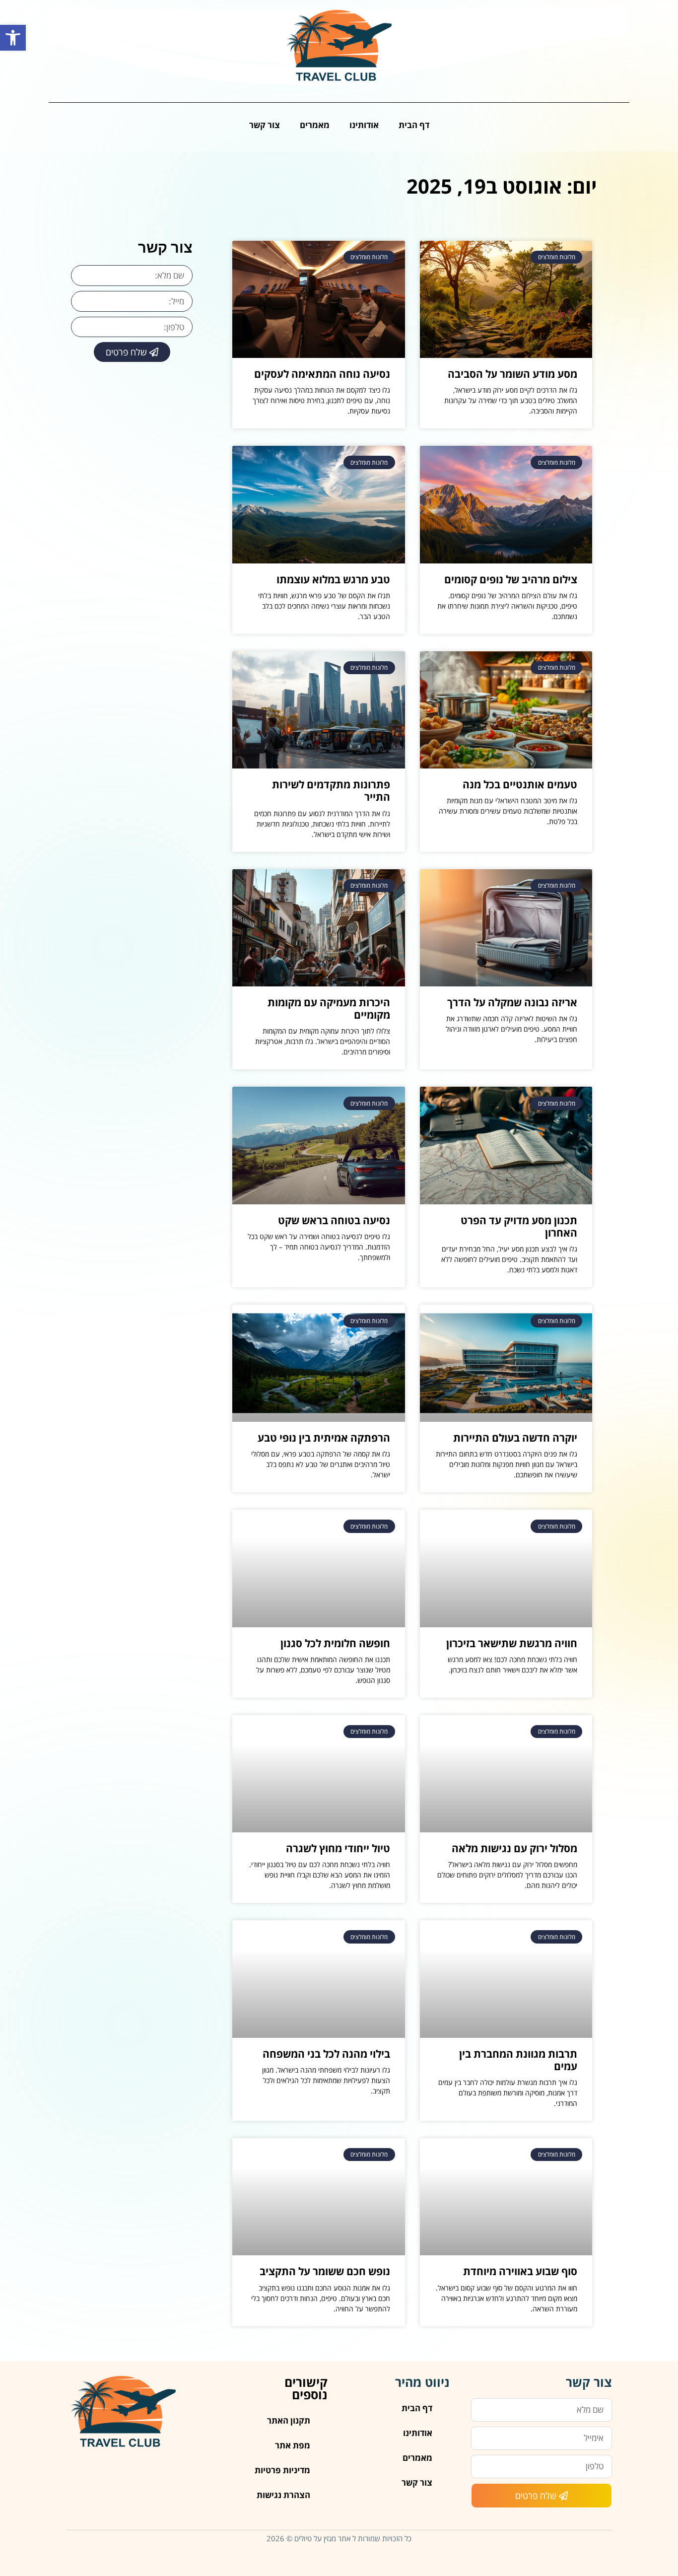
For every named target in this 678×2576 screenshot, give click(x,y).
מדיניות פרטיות (282, 2470)
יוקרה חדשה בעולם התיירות (515, 1438)
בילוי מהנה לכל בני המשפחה (326, 2054)
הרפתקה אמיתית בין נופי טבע (324, 1438)
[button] (13, 38)
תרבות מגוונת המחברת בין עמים (518, 2060)
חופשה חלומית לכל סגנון (335, 1643)
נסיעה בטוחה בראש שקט (334, 1220)
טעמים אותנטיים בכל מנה (520, 784)
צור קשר (265, 125)
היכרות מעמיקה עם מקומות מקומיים (329, 1009)
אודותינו (364, 125)
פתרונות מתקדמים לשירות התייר (331, 791)
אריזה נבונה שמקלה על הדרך (512, 1002)
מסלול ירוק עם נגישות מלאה (514, 1848)
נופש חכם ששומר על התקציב (325, 2271)
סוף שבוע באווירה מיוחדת (520, 2271)
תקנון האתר (289, 2420)
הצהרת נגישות (283, 2495)
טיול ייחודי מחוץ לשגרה (338, 1848)
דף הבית (414, 125)
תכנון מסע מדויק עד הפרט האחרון (519, 1226)
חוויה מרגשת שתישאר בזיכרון (512, 1643)
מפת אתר (293, 2445)
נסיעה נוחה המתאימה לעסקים (322, 374)
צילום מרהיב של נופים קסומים (511, 579)
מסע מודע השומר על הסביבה (512, 374)
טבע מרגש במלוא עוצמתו (333, 579)
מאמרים (315, 125)
